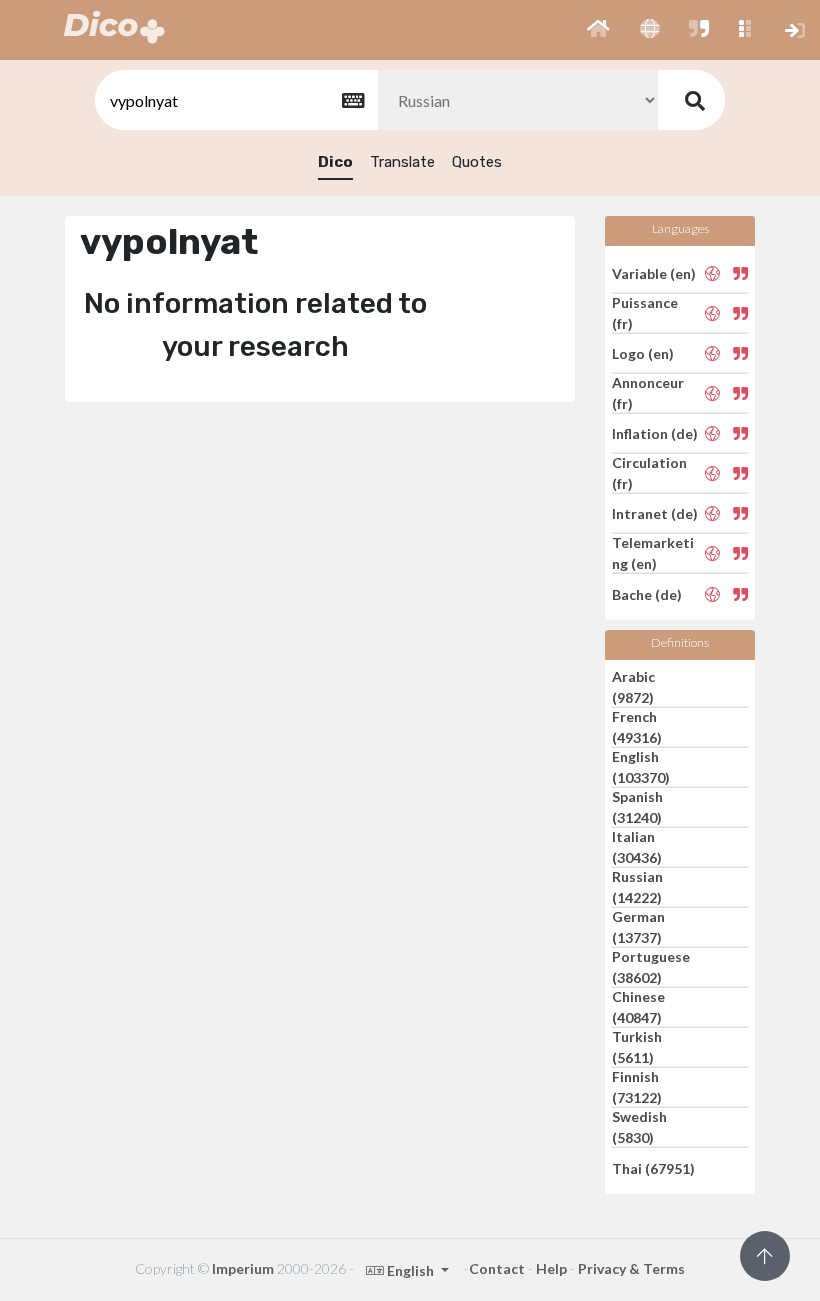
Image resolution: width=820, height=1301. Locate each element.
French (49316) (637, 727)
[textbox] (235, 100)
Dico (335, 162)
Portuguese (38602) (651, 967)
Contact (497, 1268)
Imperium (243, 1268)
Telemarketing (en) (653, 553)
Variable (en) (654, 272)
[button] (598, 30)
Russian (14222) (637, 887)
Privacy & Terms (631, 1268)
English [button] (410, 1270)
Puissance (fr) (645, 313)
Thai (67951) (653, 1167)
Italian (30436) (637, 847)
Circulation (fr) (649, 473)
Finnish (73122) (637, 1087)
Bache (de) (647, 593)
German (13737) (638, 927)
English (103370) (641, 767)
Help (551, 1268)
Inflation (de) (655, 433)
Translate (402, 162)
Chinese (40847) (638, 1007)
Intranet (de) (655, 513)
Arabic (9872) (633, 687)
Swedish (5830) (639, 1127)
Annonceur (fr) (648, 393)
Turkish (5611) (637, 1047)
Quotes (477, 162)
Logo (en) (643, 353)
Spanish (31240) (637, 807)
